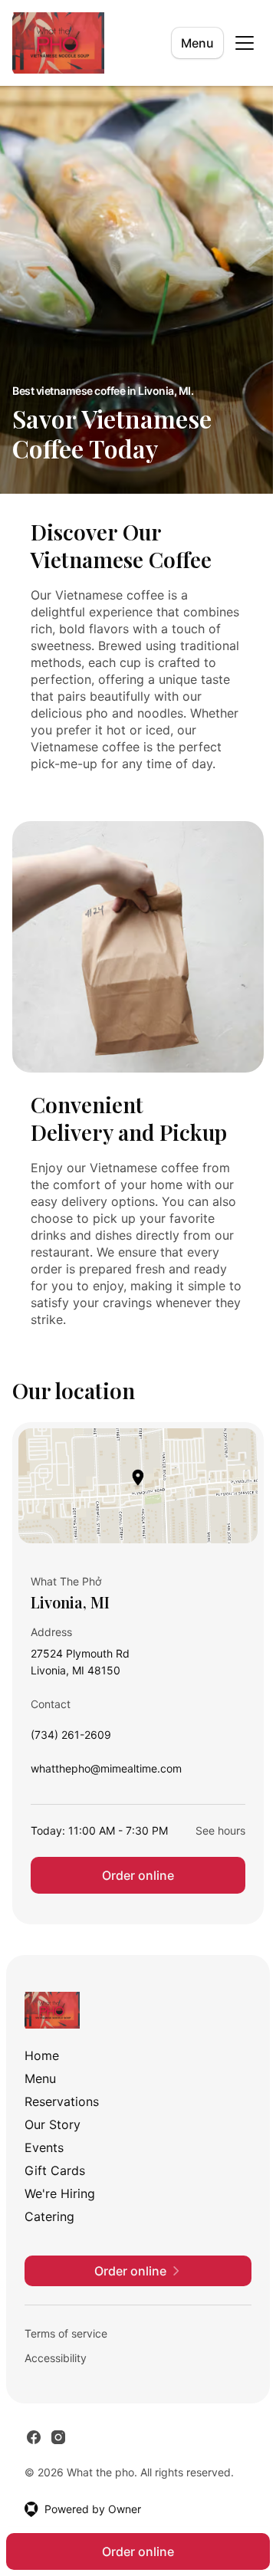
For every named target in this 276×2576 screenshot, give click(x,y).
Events (44, 2147)
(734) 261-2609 (71, 1738)
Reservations (62, 2101)
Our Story (53, 2124)
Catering (49, 2216)
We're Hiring (60, 2193)
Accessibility (56, 2358)
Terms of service (66, 2333)
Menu (197, 43)
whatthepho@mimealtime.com (106, 1772)
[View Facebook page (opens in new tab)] (34, 2437)
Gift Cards (55, 2170)
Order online (138, 1875)
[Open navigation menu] (245, 43)
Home (42, 2055)
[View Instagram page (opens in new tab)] (58, 2437)
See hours (220, 1830)
